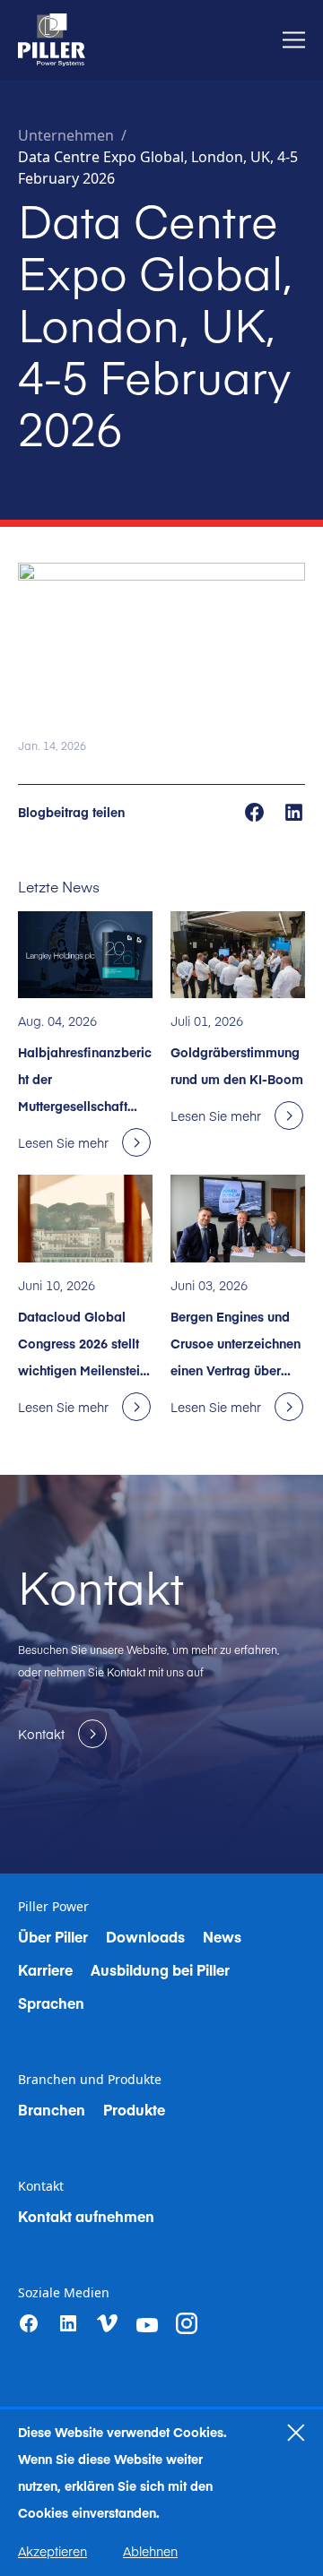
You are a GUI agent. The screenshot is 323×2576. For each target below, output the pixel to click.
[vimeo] (108, 2324)
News (222, 1936)
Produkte (134, 2109)
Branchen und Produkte (90, 2080)
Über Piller (53, 1936)
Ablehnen (150, 2551)
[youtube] (147, 2325)
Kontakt (41, 2186)
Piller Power (53, 1907)
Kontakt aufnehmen (86, 2216)
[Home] (52, 40)
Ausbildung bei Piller (160, 1969)
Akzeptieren (52, 2551)
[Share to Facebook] (256, 811)
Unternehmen (66, 135)
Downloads (145, 1936)
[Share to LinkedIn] (294, 811)
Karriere (45, 1969)
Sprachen (51, 2003)
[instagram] (187, 2323)
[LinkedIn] (68, 2323)
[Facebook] (29, 2323)
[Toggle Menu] (294, 40)
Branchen (52, 2109)
